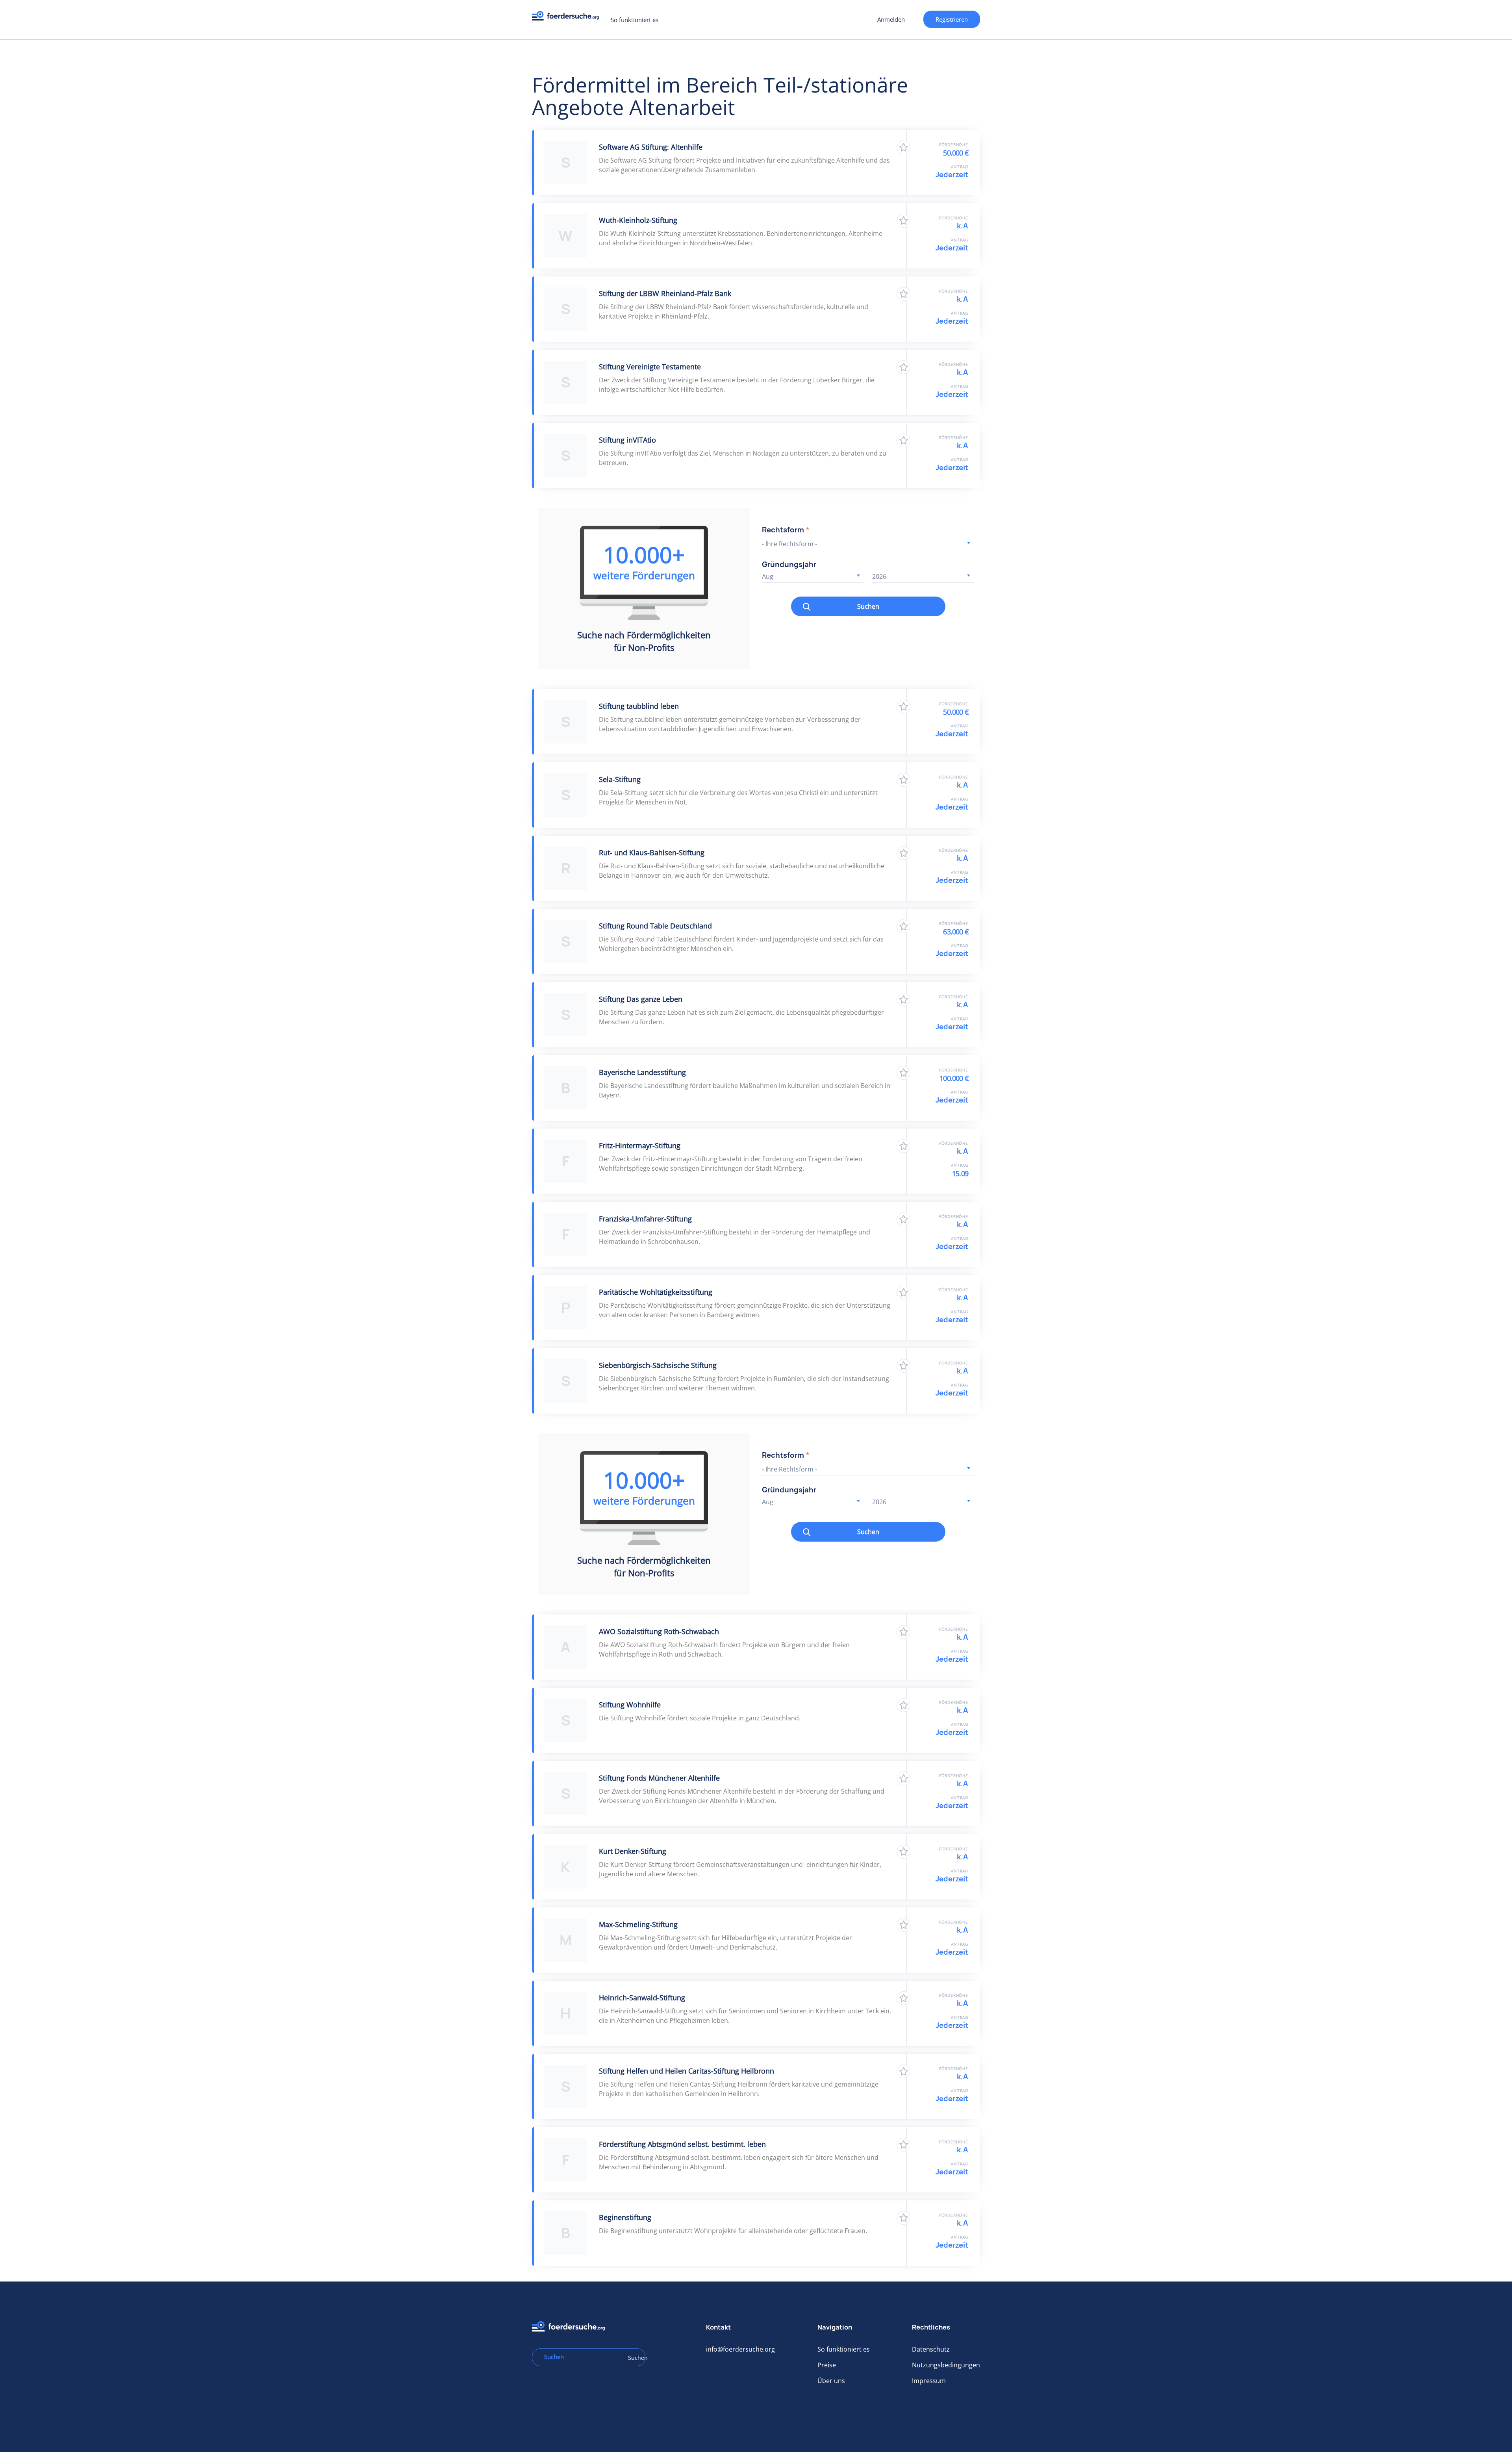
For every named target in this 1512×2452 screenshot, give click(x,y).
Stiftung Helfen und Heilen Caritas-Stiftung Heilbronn (687, 2071)
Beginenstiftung (625, 2217)
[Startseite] (568, 18)
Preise (827, 2365)
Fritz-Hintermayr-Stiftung (640, 1145)
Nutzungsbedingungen (946, 2365)
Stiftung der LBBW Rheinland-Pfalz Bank (665, 293)
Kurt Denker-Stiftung (633, 1851)
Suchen (868, 606)
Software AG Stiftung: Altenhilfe (651, 147)
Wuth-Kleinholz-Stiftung (638, 220)
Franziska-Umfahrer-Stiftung (645, 1219)
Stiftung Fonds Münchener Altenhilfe (659, 1778)
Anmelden (891, 19)
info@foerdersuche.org (740, 2349)
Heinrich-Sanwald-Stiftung (642, 1998)
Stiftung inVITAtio (627, 440)
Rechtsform (786, 530)
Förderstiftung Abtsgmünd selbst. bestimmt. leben (682, 2144)
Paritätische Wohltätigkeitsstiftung (656, 1292)
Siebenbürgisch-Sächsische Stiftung (658, 1365)
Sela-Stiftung (620, 779)
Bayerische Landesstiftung (642, 1072)
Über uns (831, 2381)
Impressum (929, 2381)
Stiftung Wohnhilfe (630, 1705)
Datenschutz (931, 2349)
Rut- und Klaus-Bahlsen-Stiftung (652, 853)
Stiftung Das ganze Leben (641, 999)
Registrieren (952, 19)
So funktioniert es (635, 20)
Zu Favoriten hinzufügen (903, 147)
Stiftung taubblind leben (639, 706)
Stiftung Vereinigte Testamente (650, 367)
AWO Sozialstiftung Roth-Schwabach (659, 1631)
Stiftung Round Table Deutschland (655, 926)
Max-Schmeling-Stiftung (638, 1924)
